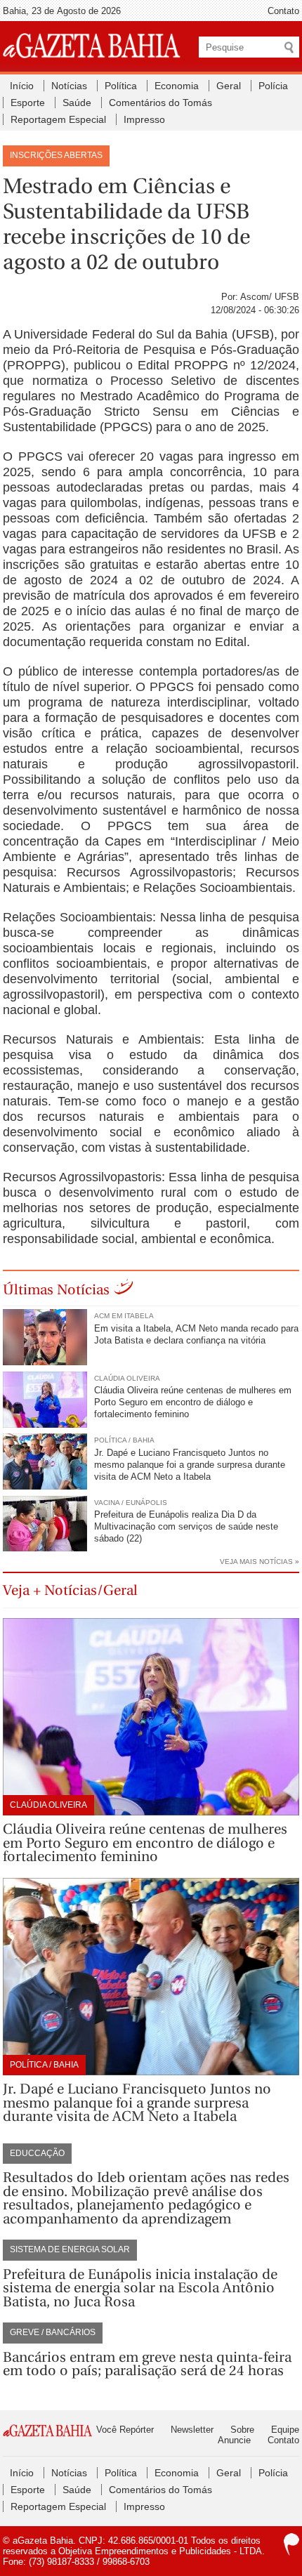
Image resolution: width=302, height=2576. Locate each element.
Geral (229, 86)
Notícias (69, 86)
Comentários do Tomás (160, 103)
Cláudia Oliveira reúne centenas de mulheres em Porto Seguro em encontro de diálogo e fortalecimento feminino (193, 1402)
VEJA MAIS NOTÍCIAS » (260, 1562)
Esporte (28, 103)
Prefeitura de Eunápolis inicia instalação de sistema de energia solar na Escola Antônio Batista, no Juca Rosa (140, 2288)
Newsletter (192, 2430)
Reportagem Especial (58, 119)
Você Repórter (125, 2430)
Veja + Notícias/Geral (70, 1590)
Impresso (144, 119)
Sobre (242, 2430)
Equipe (285, 2430)
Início (22, 86)
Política (121, 86)
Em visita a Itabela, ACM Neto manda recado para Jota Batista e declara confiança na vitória (196, 1334)
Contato (283, 11)
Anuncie (234, 2440)
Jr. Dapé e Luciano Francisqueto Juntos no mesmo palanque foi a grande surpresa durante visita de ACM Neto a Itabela (190, 1465)
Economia (177, 86)
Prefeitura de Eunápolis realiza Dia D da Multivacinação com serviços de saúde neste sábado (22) (186, 1526)
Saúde (77, 103)
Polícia (273, 86)
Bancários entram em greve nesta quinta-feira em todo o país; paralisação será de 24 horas (147, 2364)
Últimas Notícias (56, 1290)
